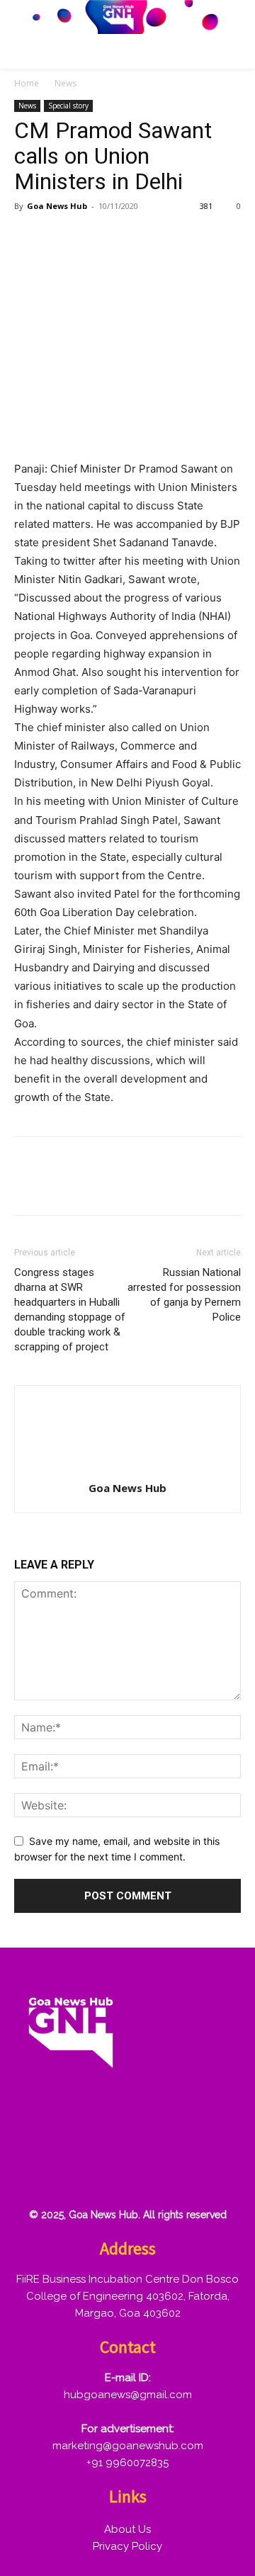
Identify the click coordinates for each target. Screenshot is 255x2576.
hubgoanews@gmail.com (128, 2395)
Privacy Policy (127, 2546)
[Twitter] (61, 238)
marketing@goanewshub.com (128, 2446)
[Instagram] (79, 2126)
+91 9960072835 (127, 2463)
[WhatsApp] (126, 238)
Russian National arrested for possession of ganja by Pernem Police (184, 1295)
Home (27, 83)
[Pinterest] (93, 238)
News (66, 83)
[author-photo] (127, 1468)
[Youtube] (33, 2171)
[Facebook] (28, 238)
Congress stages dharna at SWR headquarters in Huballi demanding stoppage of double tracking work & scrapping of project (70, 1310)
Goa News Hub (57, 206)
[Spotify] (124, 2126)
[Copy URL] (159, 238)
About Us (127, 2529)
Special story (68, 106)
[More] (192, 238)
